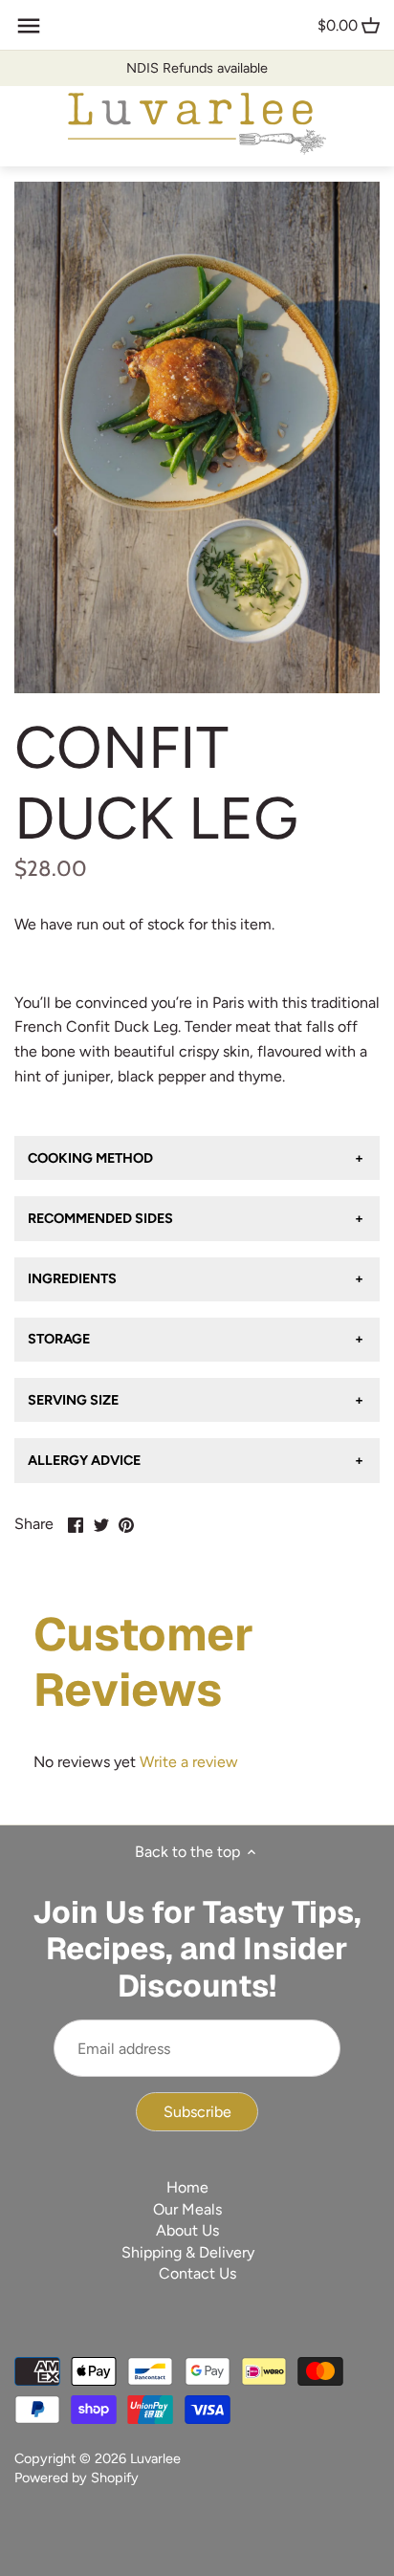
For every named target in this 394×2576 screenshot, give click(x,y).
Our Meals (187, 2209)
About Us (187, 2230)
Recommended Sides (100, 1218)
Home (187, 2187)
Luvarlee (155, 2458)
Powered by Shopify (77, 2478)
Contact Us (197, 2273)
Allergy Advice (84, 1460)
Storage (59, 1339)
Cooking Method (90, 1158)
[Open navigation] (29, 26)
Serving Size (73, 1400)
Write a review (189, 1762)
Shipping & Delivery (188, 2252)
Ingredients (72, 1278)
